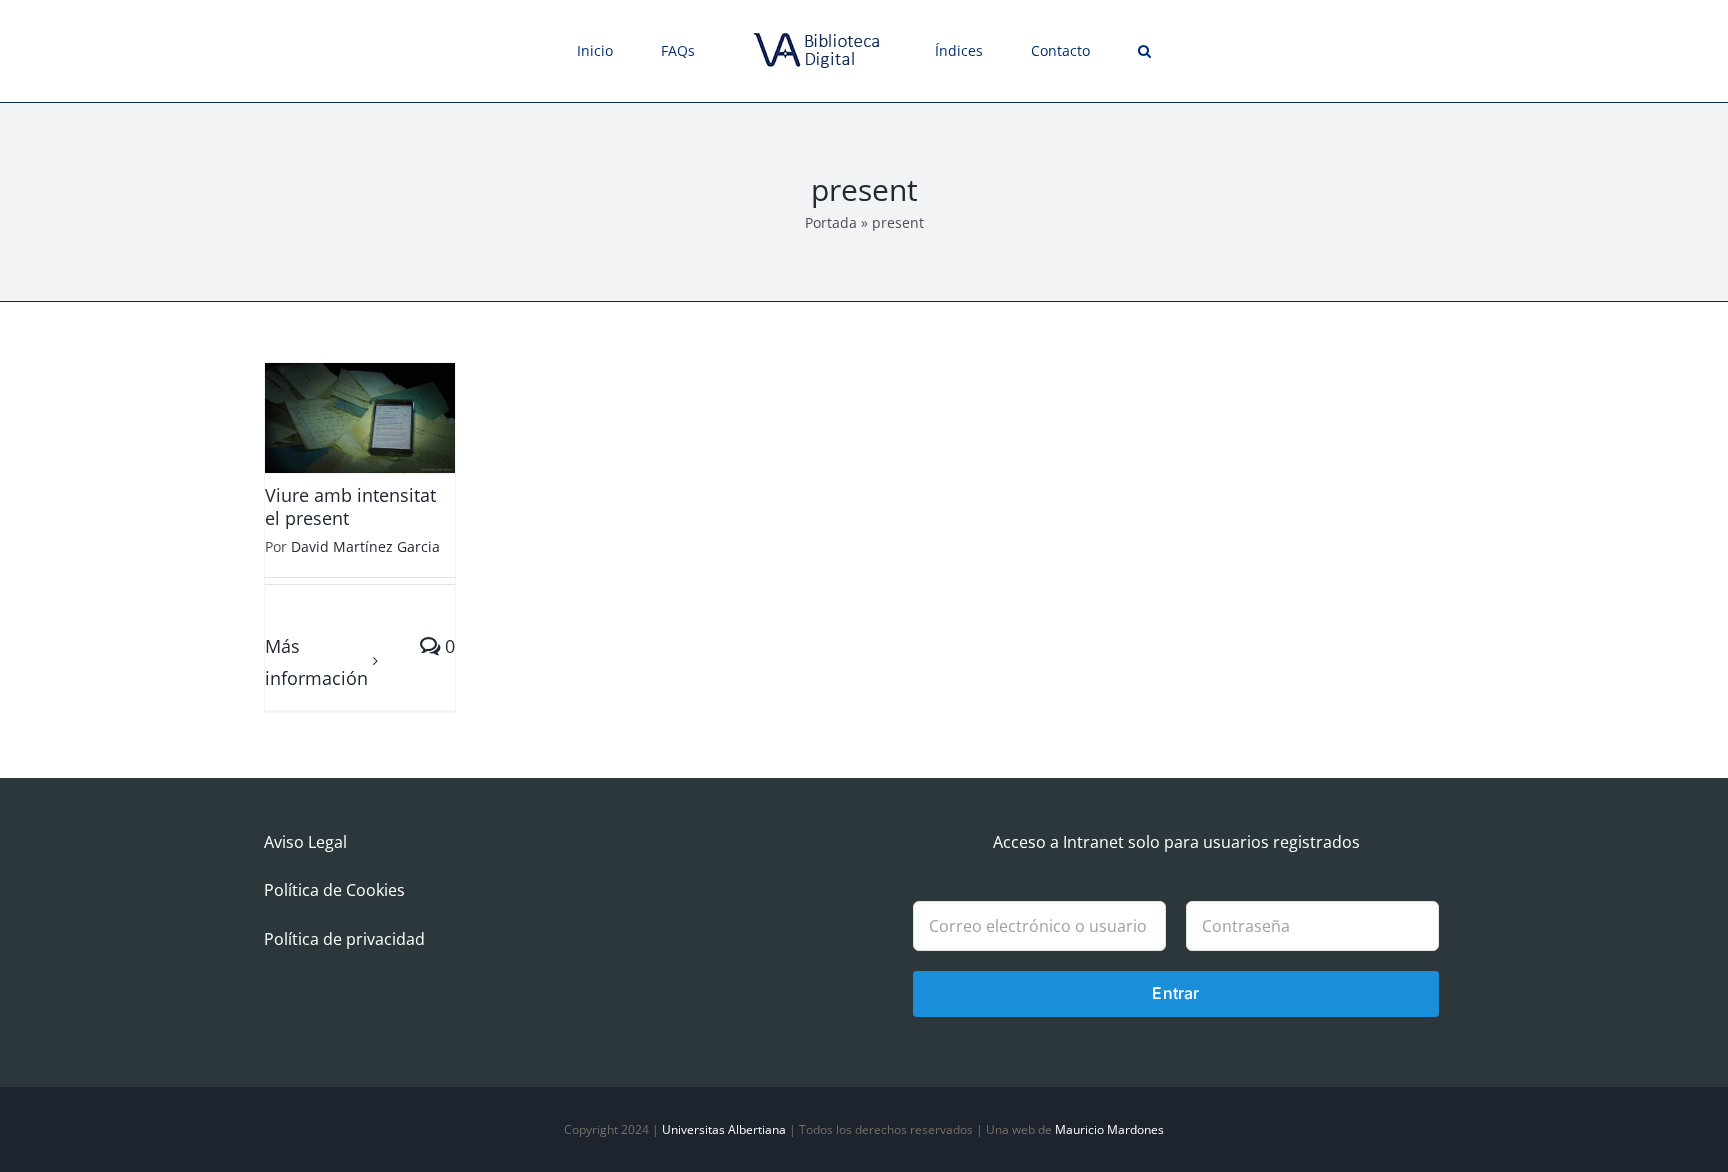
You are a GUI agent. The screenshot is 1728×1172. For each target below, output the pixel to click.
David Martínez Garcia (365, 546)
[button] (1074, 51)
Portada (831, 222)
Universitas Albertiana (724, 1129)
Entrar (1175, 993)
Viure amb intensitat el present (350, 506)
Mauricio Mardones (1109, 1129)
